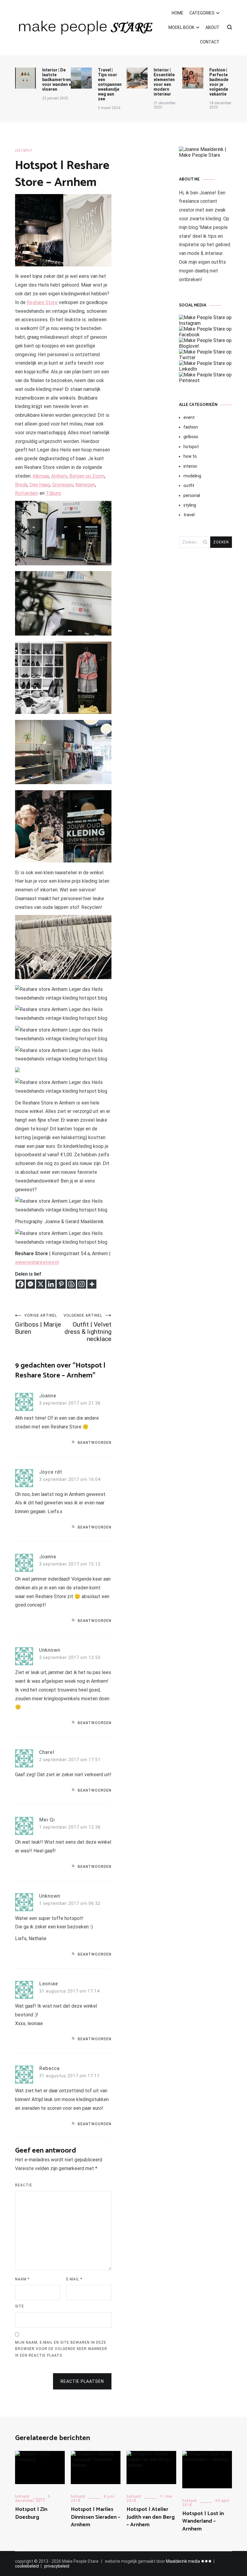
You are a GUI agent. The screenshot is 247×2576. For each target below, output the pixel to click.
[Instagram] (82, 1284)
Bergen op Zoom (87, 476)
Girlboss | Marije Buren (38, 1324)
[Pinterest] (61, 1284)
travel (189, 515)
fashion (191, 427)
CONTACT (210, 42)
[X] (41, 1284)
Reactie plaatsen (82, 2381)
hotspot (24, 151)
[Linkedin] (51, 1284)
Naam (22, 2279)
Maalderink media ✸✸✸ (189, 2561)
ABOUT (213, 27)
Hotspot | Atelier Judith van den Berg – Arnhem (151, 2517)
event (189, 417)
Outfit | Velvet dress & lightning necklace (88, 1328)
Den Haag (40, 485)
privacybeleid (57, 2566)
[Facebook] (20, 1284)
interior (190, 466)
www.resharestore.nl (37, 1262)
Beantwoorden (95, 1443)
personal (192, 495)
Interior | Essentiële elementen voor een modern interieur (164, 82)
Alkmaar (41, 476)
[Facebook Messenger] (30, 1284)
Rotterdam (27, 493)
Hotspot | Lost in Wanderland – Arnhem (203, 2521)
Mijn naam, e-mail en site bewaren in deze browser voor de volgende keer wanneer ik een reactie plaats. (61, 2349)
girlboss (191, 437)
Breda (21, 485)
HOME (178, 13)
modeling (192, 476)
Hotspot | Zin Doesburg (31, 2513)
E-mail (74, 2279)
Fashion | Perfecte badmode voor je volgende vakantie (219, 82)
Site (20, 2306)
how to (190, 456)
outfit (189, 485)
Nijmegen (85, 485)
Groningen (63, 485)
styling (190, 505)
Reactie (24, 2185)
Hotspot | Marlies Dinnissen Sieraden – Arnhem (95, 2517)
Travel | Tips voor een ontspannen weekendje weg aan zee (110, 84)
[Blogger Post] (71, 1284)
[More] (92, 1284)
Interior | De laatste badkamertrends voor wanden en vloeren (59, 80)
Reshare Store (42, 302)
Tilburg (53, 493)
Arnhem (59, 476)
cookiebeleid (27, 2566)
